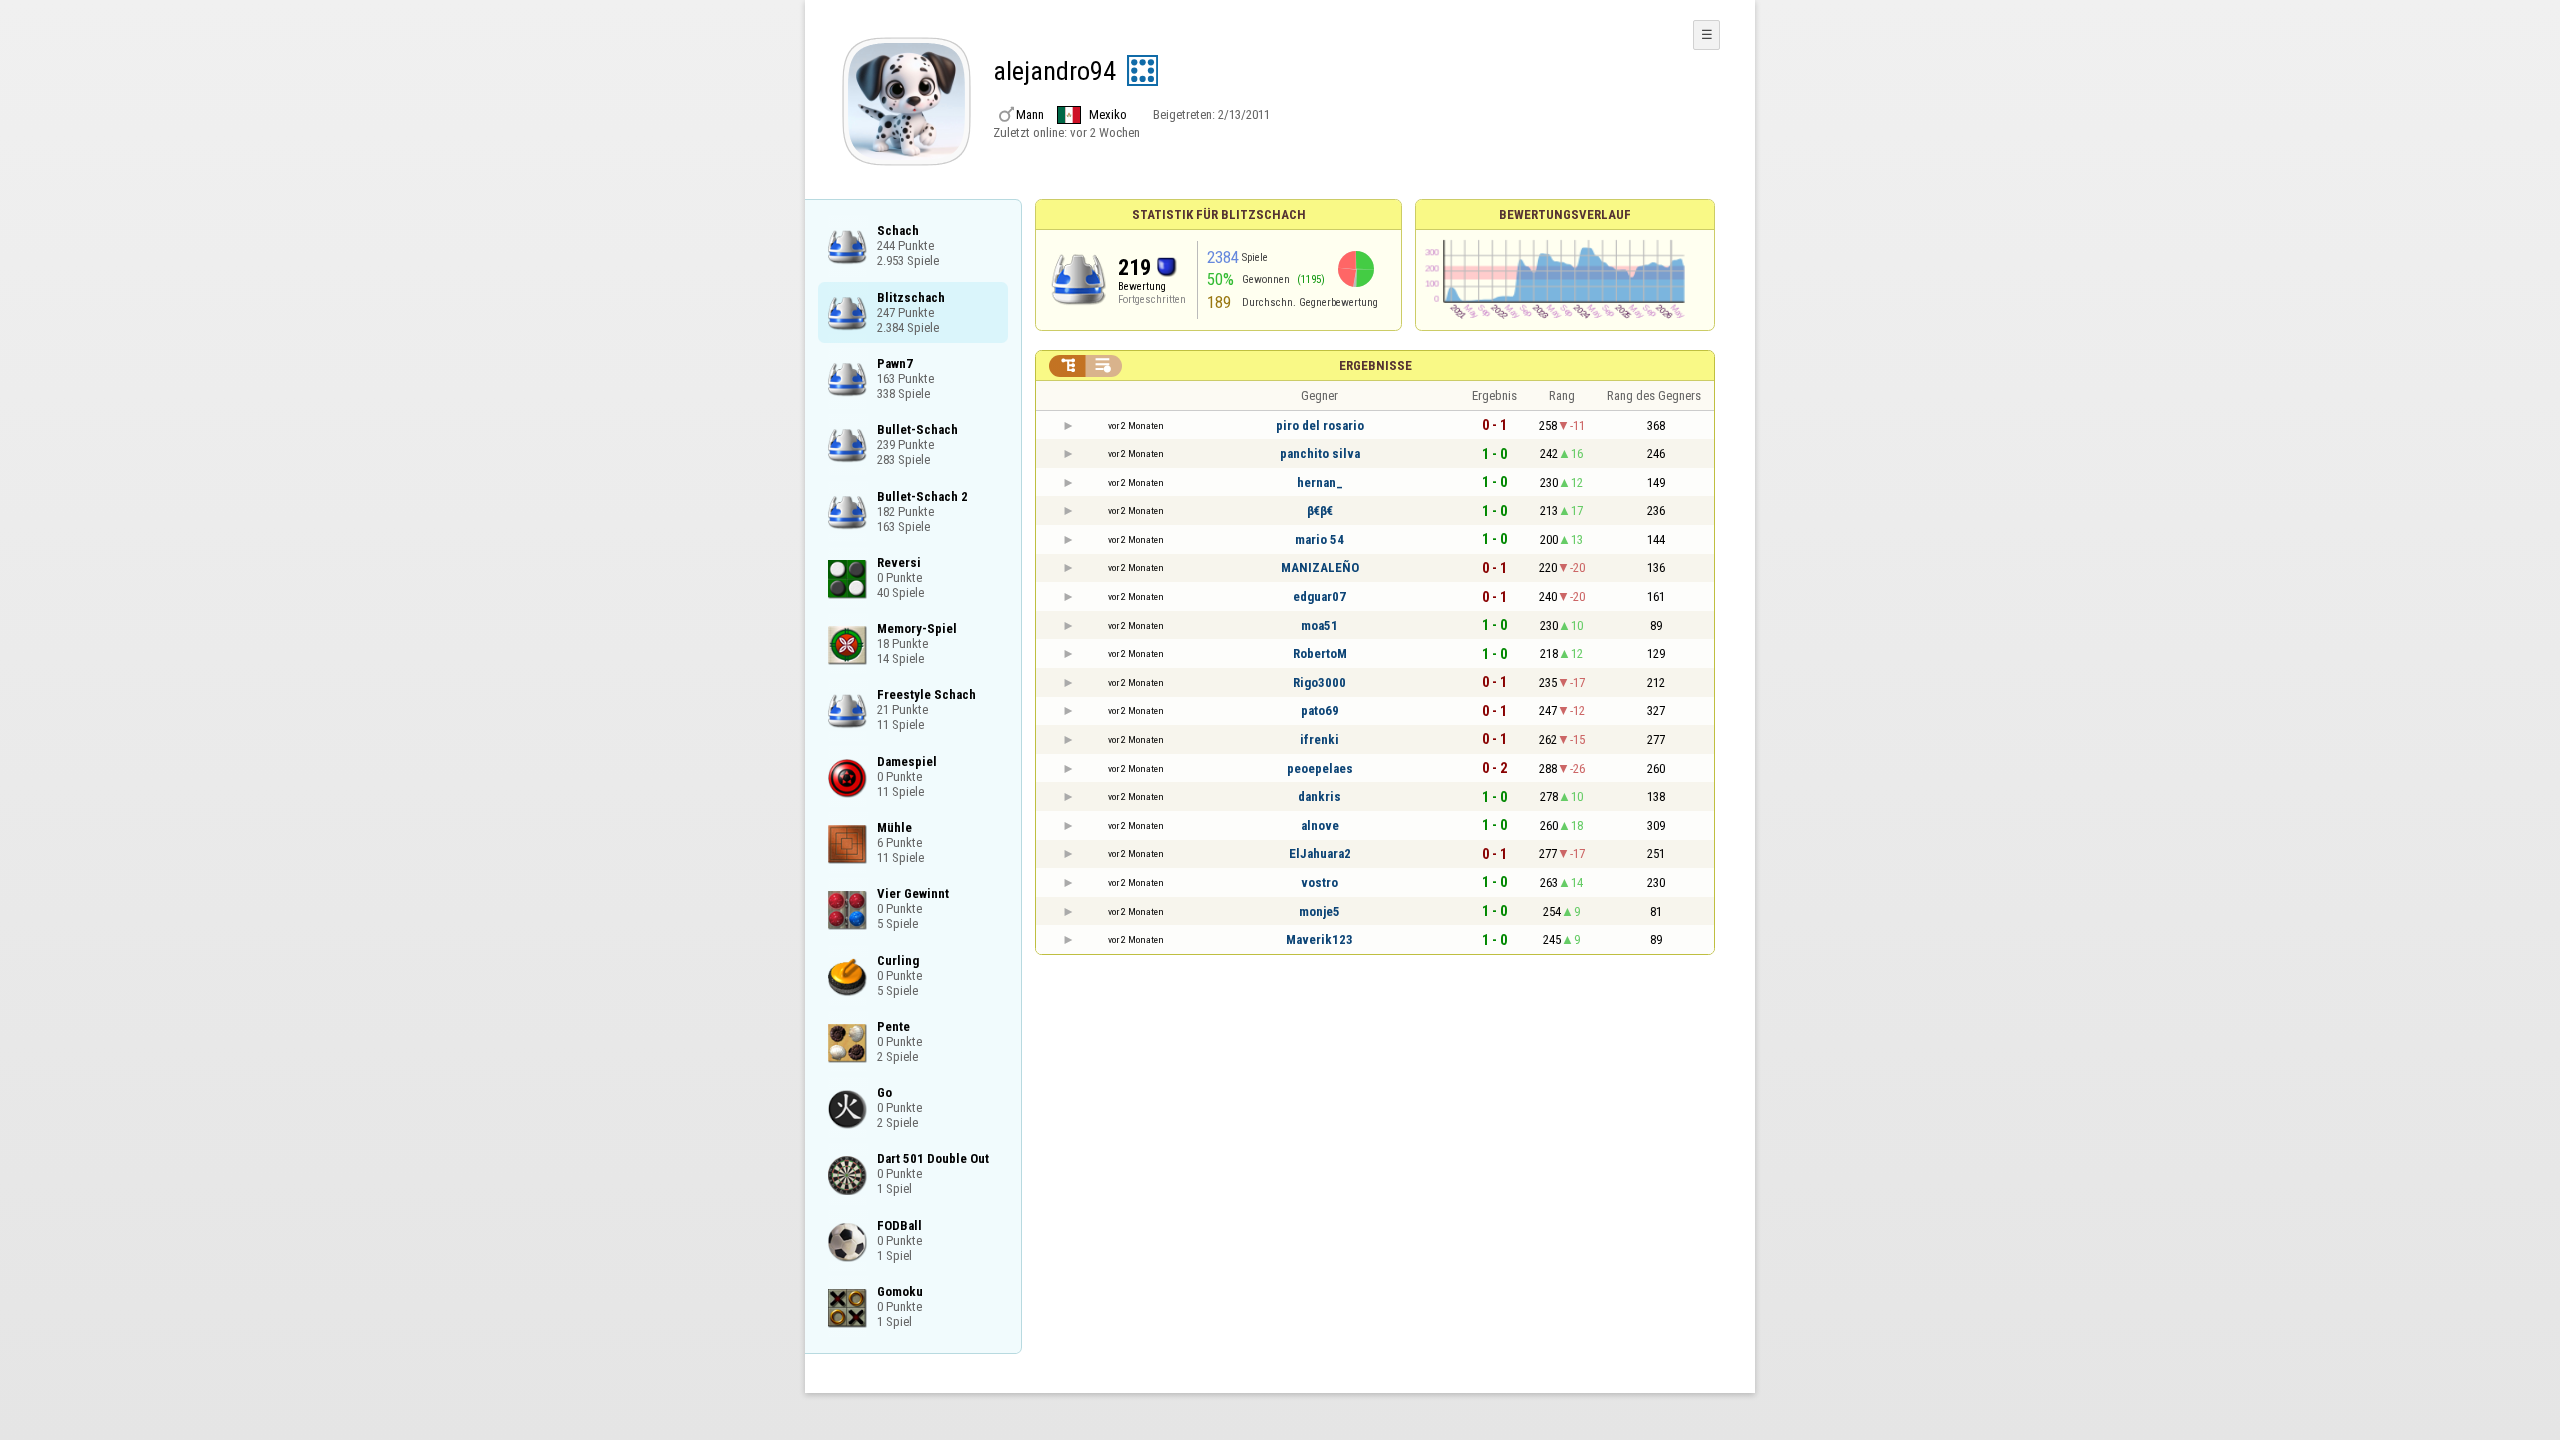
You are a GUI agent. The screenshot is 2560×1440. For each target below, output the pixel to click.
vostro (1319, 882)
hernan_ (1320, 482)
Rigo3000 (1319, 682)
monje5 (1319, 911)
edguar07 (1319, 596)
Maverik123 (1319, 939)
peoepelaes (1320, 768)
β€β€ (1320, 510)
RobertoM (1320, 653)
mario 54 (1319, 539)
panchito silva (1320, 453)
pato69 (1320, 710)
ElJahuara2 (1320, 853)
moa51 (1319, 625)
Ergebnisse (1375, 365)
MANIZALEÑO (1320, 567)
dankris (1319, 796)
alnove (1320, 825)
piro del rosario (1320, 425)
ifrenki (1319, 739)
